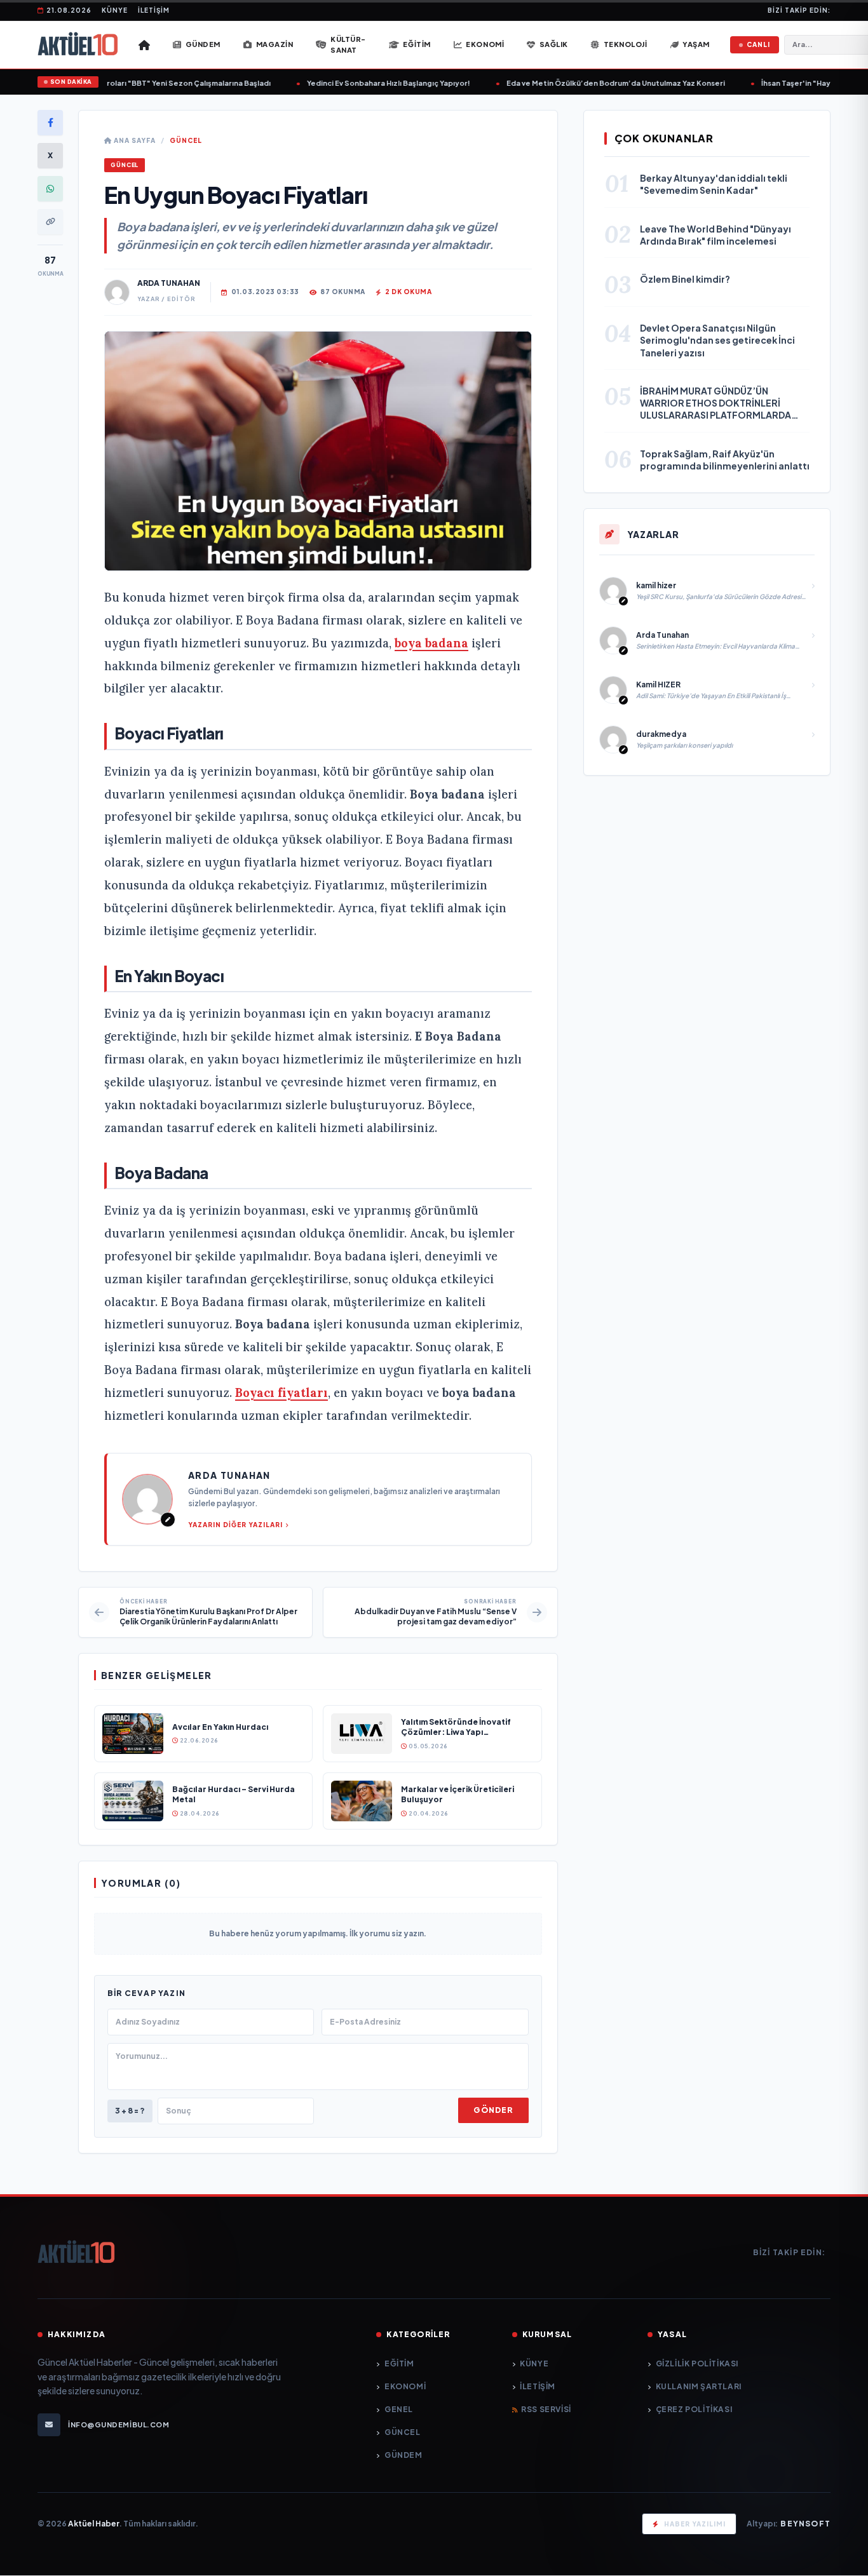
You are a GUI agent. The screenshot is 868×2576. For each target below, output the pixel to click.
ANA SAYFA (134, 140)
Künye (115, 10)
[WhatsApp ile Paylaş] (50, 189)
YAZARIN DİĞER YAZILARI (235, 1525)
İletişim (154, 10)
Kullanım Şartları (699, 2386)
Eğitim (399, 2364)
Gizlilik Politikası (697, 2364)
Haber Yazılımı (695, 2524)
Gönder (493, 2110)
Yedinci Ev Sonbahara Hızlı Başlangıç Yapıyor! (343, 83)
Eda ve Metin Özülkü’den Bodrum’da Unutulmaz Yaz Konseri (571, 83)
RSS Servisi (546, 2409)
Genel (399, 2409)
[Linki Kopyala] (50, 222)
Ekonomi (405, 2386)
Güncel (186, 140)
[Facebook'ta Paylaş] (50, 123)
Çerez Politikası (694, 2409)
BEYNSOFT (805, 2524)
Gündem (403, 2455)
